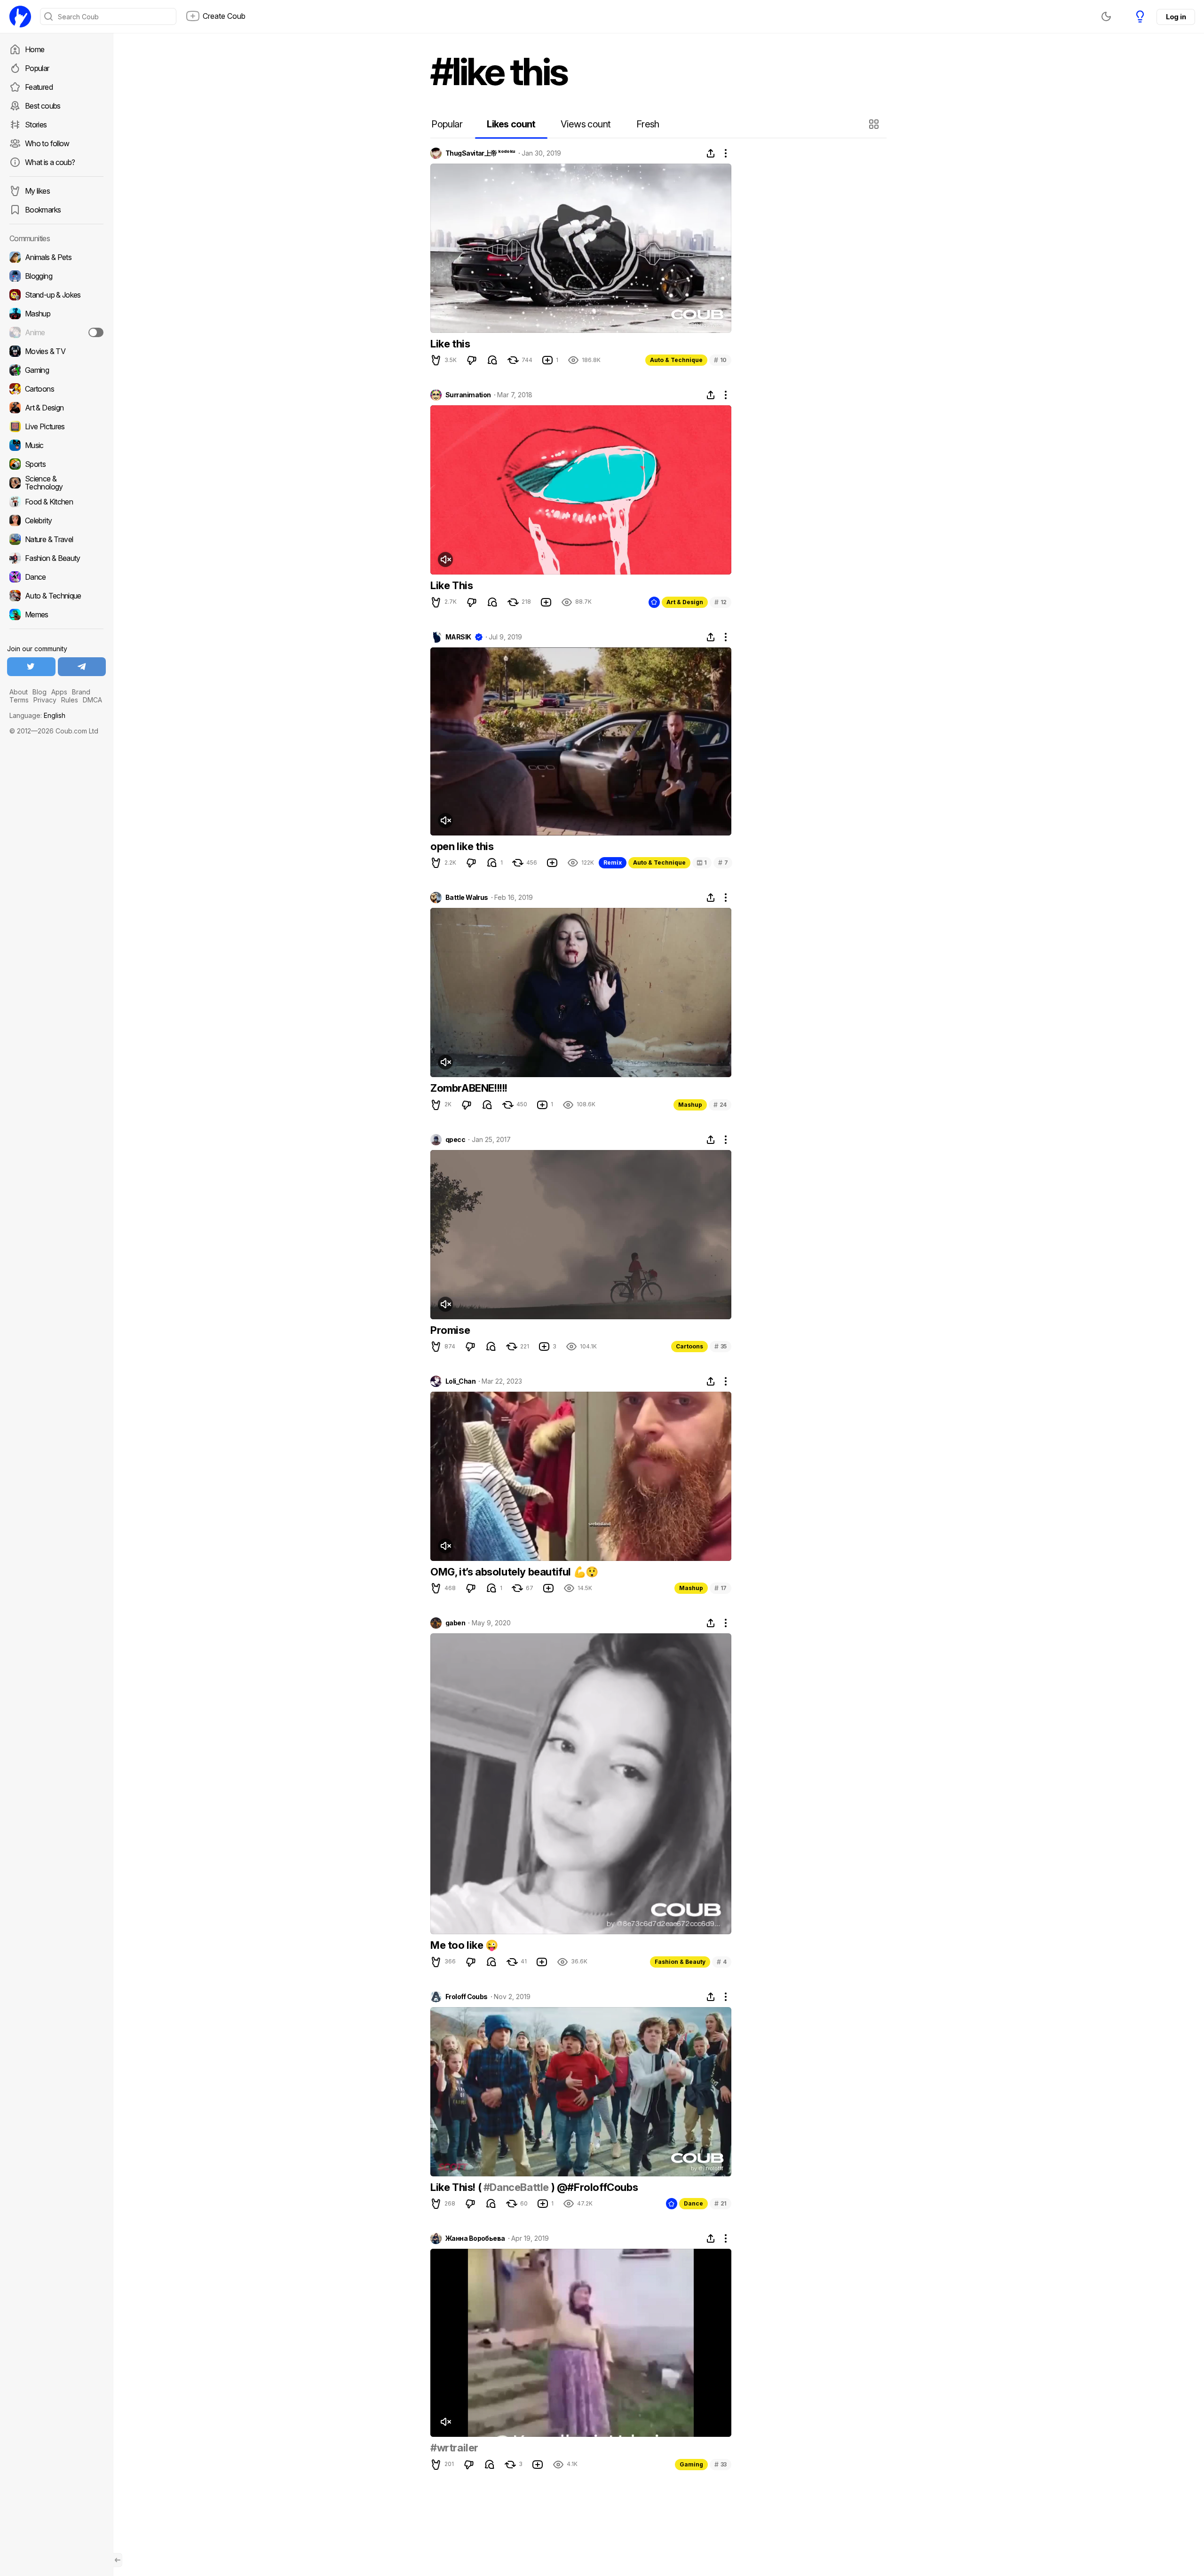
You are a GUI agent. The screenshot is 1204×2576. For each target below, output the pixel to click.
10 (720, 360)
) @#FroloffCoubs (593, 2187)
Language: (37, 715)
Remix (613, 863)
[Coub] (20, 16)
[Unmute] (445, 559)
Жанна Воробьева (475, 2238)
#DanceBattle (516, 2187)
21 (721, 2203)
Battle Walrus (467, 898)
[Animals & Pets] (56, 257)
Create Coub (224, 16)
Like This (451, 585)
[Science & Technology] (56, 483)
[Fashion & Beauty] (56, 558)
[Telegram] (82, 667)
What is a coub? (50, 162)
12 (721, 602)
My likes (37, 191)
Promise (450, 1330)
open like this (462, 846)
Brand (81, 692)
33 (721, 2464)
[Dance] (56, 577)
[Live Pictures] (56, 426)
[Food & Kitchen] (56, 502)
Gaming (691, 2464)
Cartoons (689, 1346)
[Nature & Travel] (56, 539)
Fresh (648, 124)
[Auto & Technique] (56, 596)
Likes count (511, 124)
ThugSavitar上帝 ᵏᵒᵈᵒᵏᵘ (480, 153)
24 (720, 1105)
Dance (693, 2203)
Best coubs (43, 106)
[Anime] (56, 332)
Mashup (690, 1105)
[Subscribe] (96, 332)
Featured (39, 87)
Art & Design (685, 602)
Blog (40, 692)
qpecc (455, 1140)
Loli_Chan (460, 1381)
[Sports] (56, 464)
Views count (586, 124)
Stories (36, 125)
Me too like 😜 (464, 1945)
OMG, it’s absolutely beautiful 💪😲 (514, 1572)
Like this (450, 344)
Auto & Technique (676, 360)
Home (35, 49)
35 (721, 1346)
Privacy (45, 700)
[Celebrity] (56, 520)
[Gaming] (56, 370)
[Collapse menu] (118, 2560)
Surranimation (468, 395)
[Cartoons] (56, 389)
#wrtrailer (454, 2448)
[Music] (56, 445)
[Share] (711, 153)
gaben (455, 1623)
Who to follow (47, 143)
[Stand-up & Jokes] (56, 295)
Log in (1176, 17)
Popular (37, 68)
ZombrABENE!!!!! (469, 1088)
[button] (875, 124)
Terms (19, 700)
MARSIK (458, 637)
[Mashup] (56, 314)
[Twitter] (31, 667)
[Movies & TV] (56, 351)
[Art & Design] (56, 408)
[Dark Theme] (1106, 16)
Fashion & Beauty (680, 1962)
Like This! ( (457, 2187)
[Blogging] (56, 276)
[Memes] (56, 614)
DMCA (92, 700)
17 (721, 1588)
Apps (59, 692)
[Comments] (492, 360)
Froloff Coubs (467, 1997)
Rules (70, 700)
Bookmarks (43, 210)
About (19, 692)
